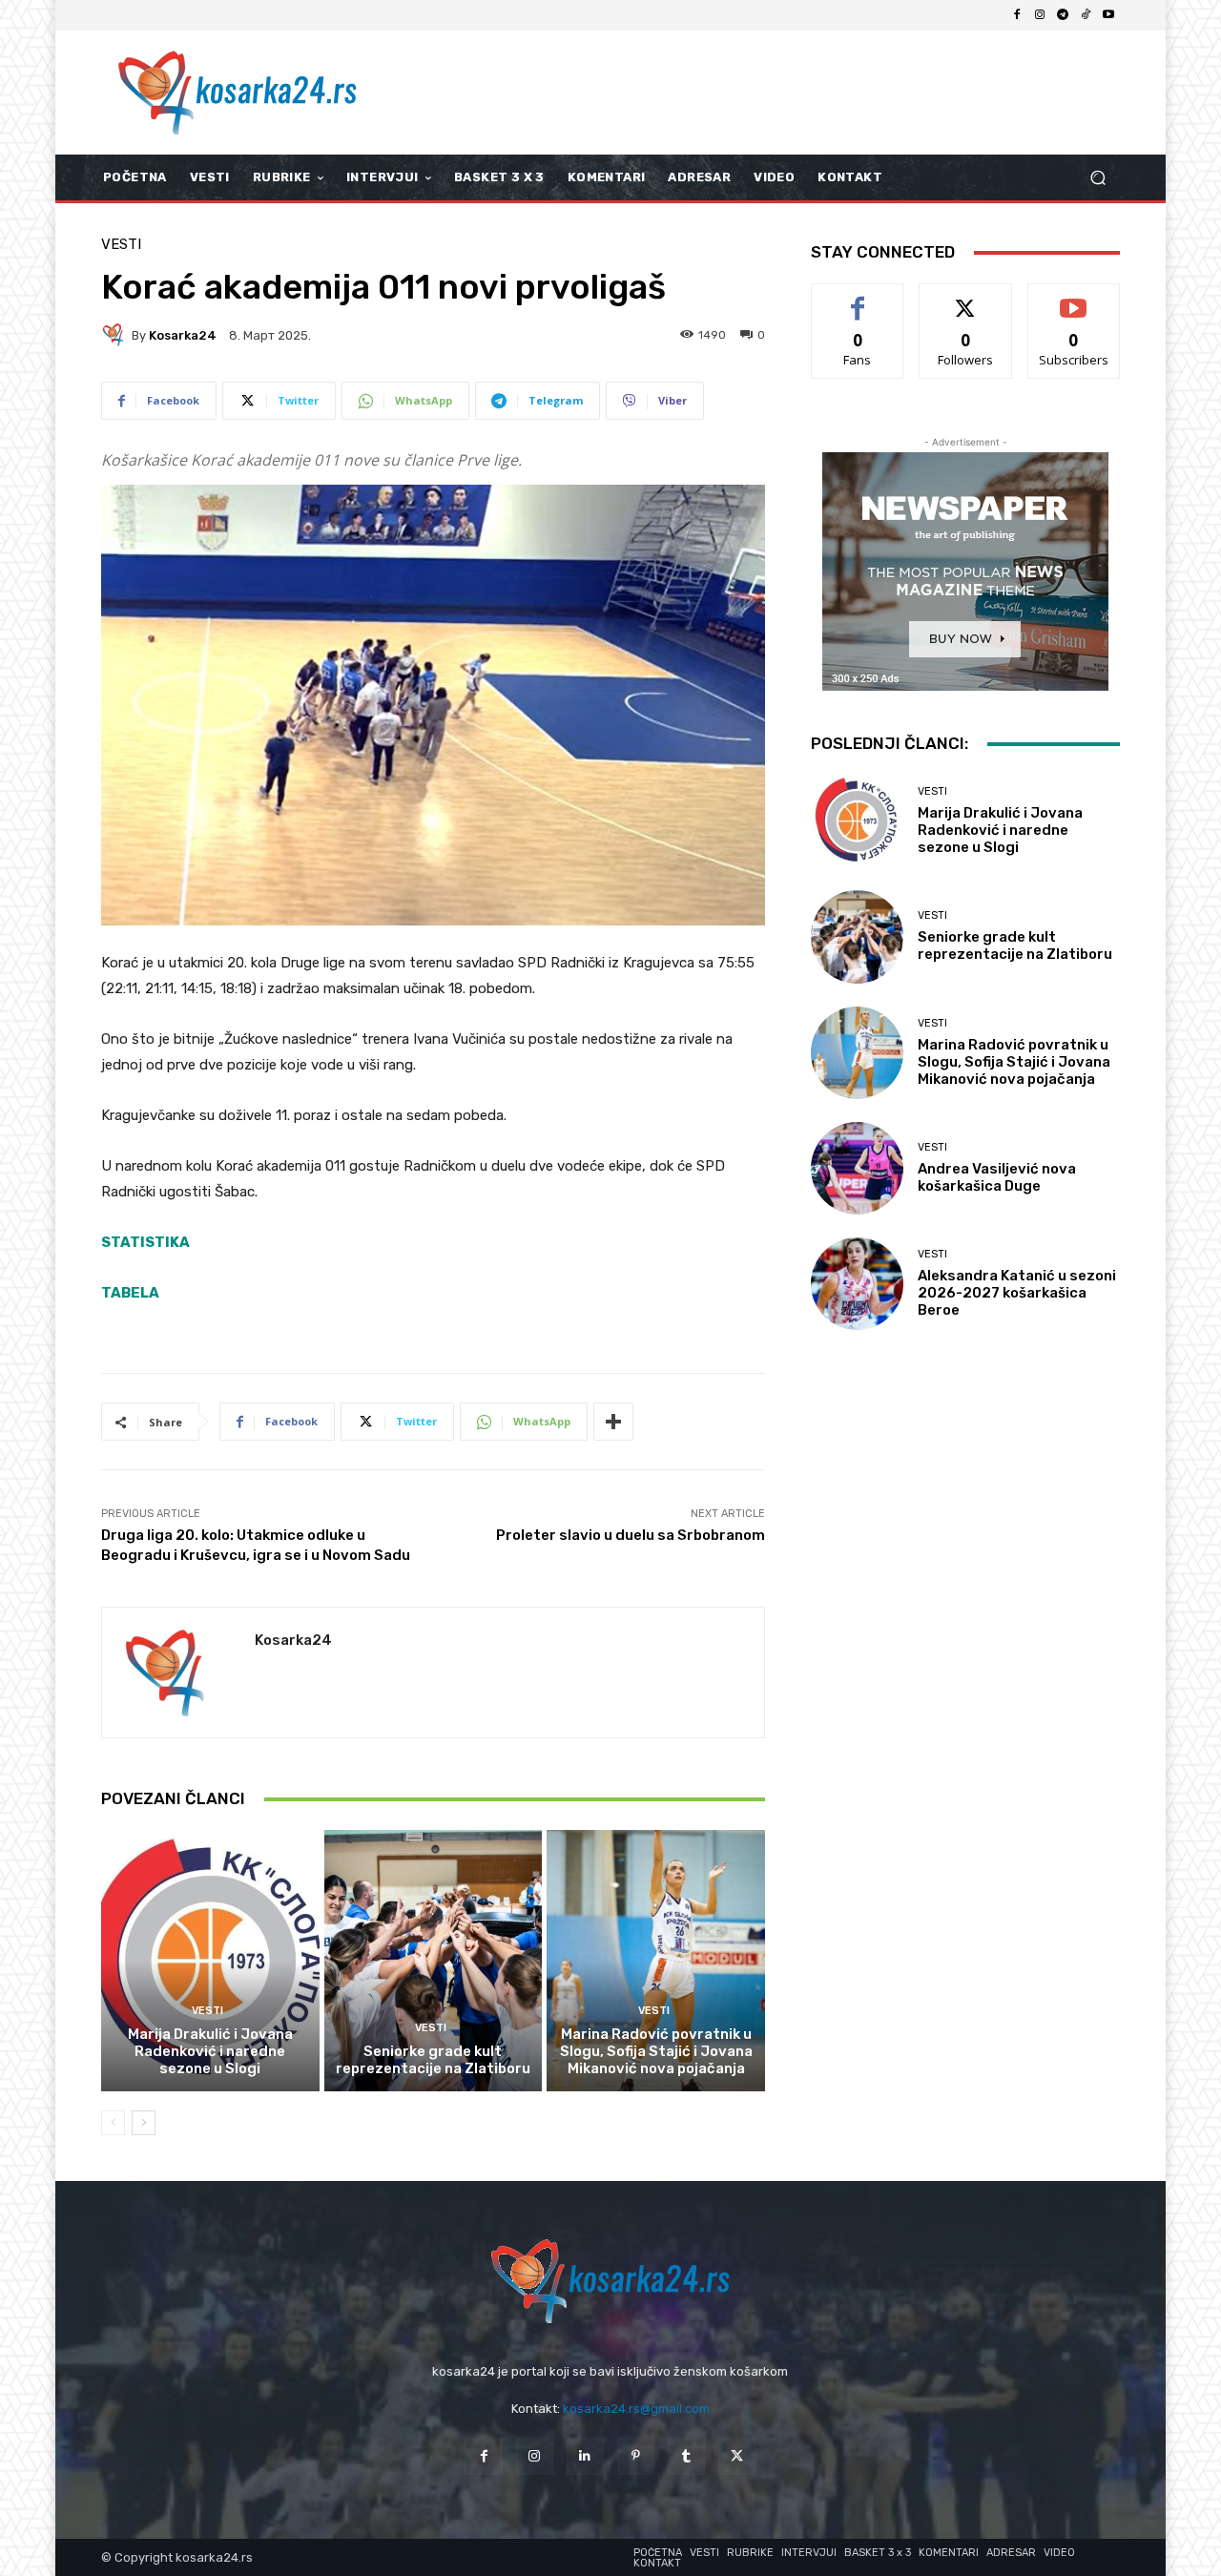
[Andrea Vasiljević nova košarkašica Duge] (857, 1168)
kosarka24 (183, 335)
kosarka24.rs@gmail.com (636, 2409)
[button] (1097, 178)
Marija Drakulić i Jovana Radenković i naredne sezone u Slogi (210, 2051)
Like (858, 298)
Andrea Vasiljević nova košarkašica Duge (997, 1177)
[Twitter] (737, 2456)
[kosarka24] (116, 335)
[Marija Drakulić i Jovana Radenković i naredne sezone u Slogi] (210, 1961)
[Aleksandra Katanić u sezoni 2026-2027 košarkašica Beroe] (857, 1284)
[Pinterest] (636, 2456)
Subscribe (1074, 298)
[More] (613, 1422)
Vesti (121, 245)
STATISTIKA (145, 1242)
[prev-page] (113, 2123)
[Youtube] (1108, 15)
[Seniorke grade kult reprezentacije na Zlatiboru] (434, 1961)
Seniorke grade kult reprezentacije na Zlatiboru (433, 2060)
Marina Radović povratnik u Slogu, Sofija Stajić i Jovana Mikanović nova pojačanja (656, 2051)
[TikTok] (1086, 15)
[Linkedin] (585, 2456)
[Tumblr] (686, 2456)
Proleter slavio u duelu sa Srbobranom (631, 1535)
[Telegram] (1063, 15)
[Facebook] (1017, 15)
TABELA (130, 1293)
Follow (966, 298)
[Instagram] (1040, 15)
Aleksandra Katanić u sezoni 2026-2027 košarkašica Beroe (1017, 1293)
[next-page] (144, 2123)
